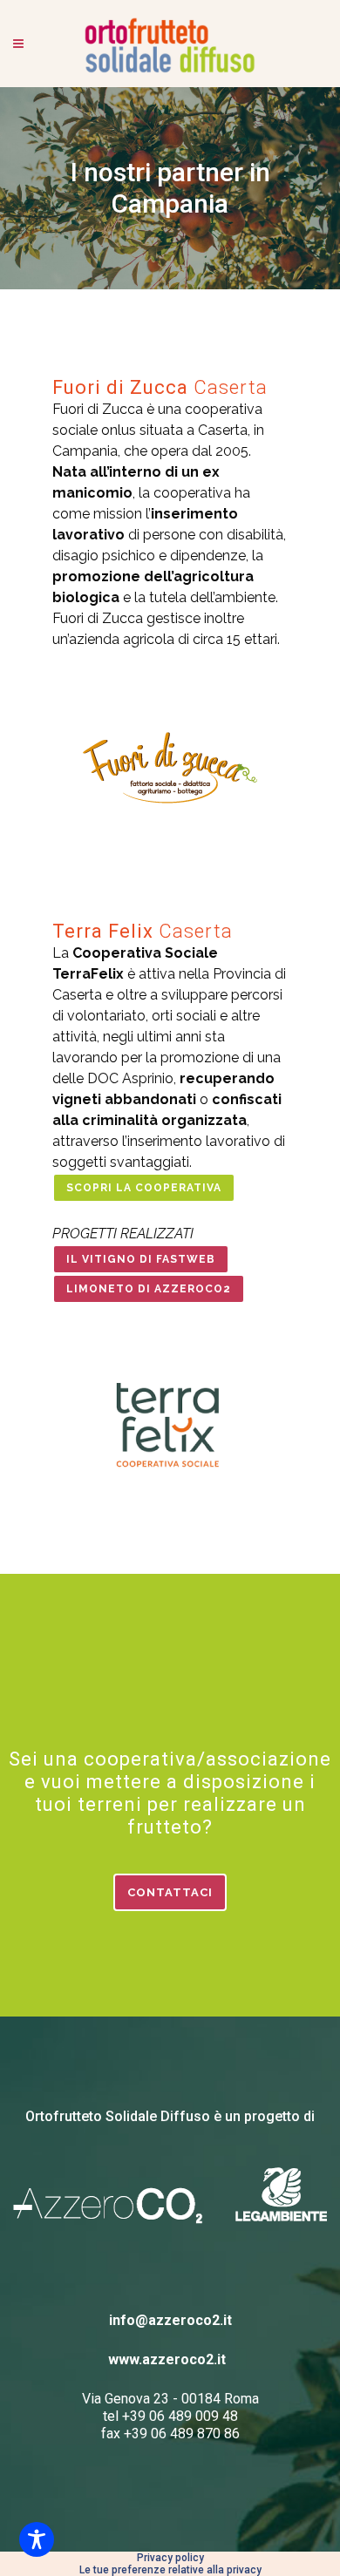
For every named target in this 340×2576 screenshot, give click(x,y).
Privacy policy (170, 2558)
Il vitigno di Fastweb (141, 1259)
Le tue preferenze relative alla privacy (170, 2570)
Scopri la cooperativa (144, 1188)
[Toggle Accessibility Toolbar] (37, 2539)
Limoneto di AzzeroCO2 (149, 1289)
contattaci (170, 1892)
